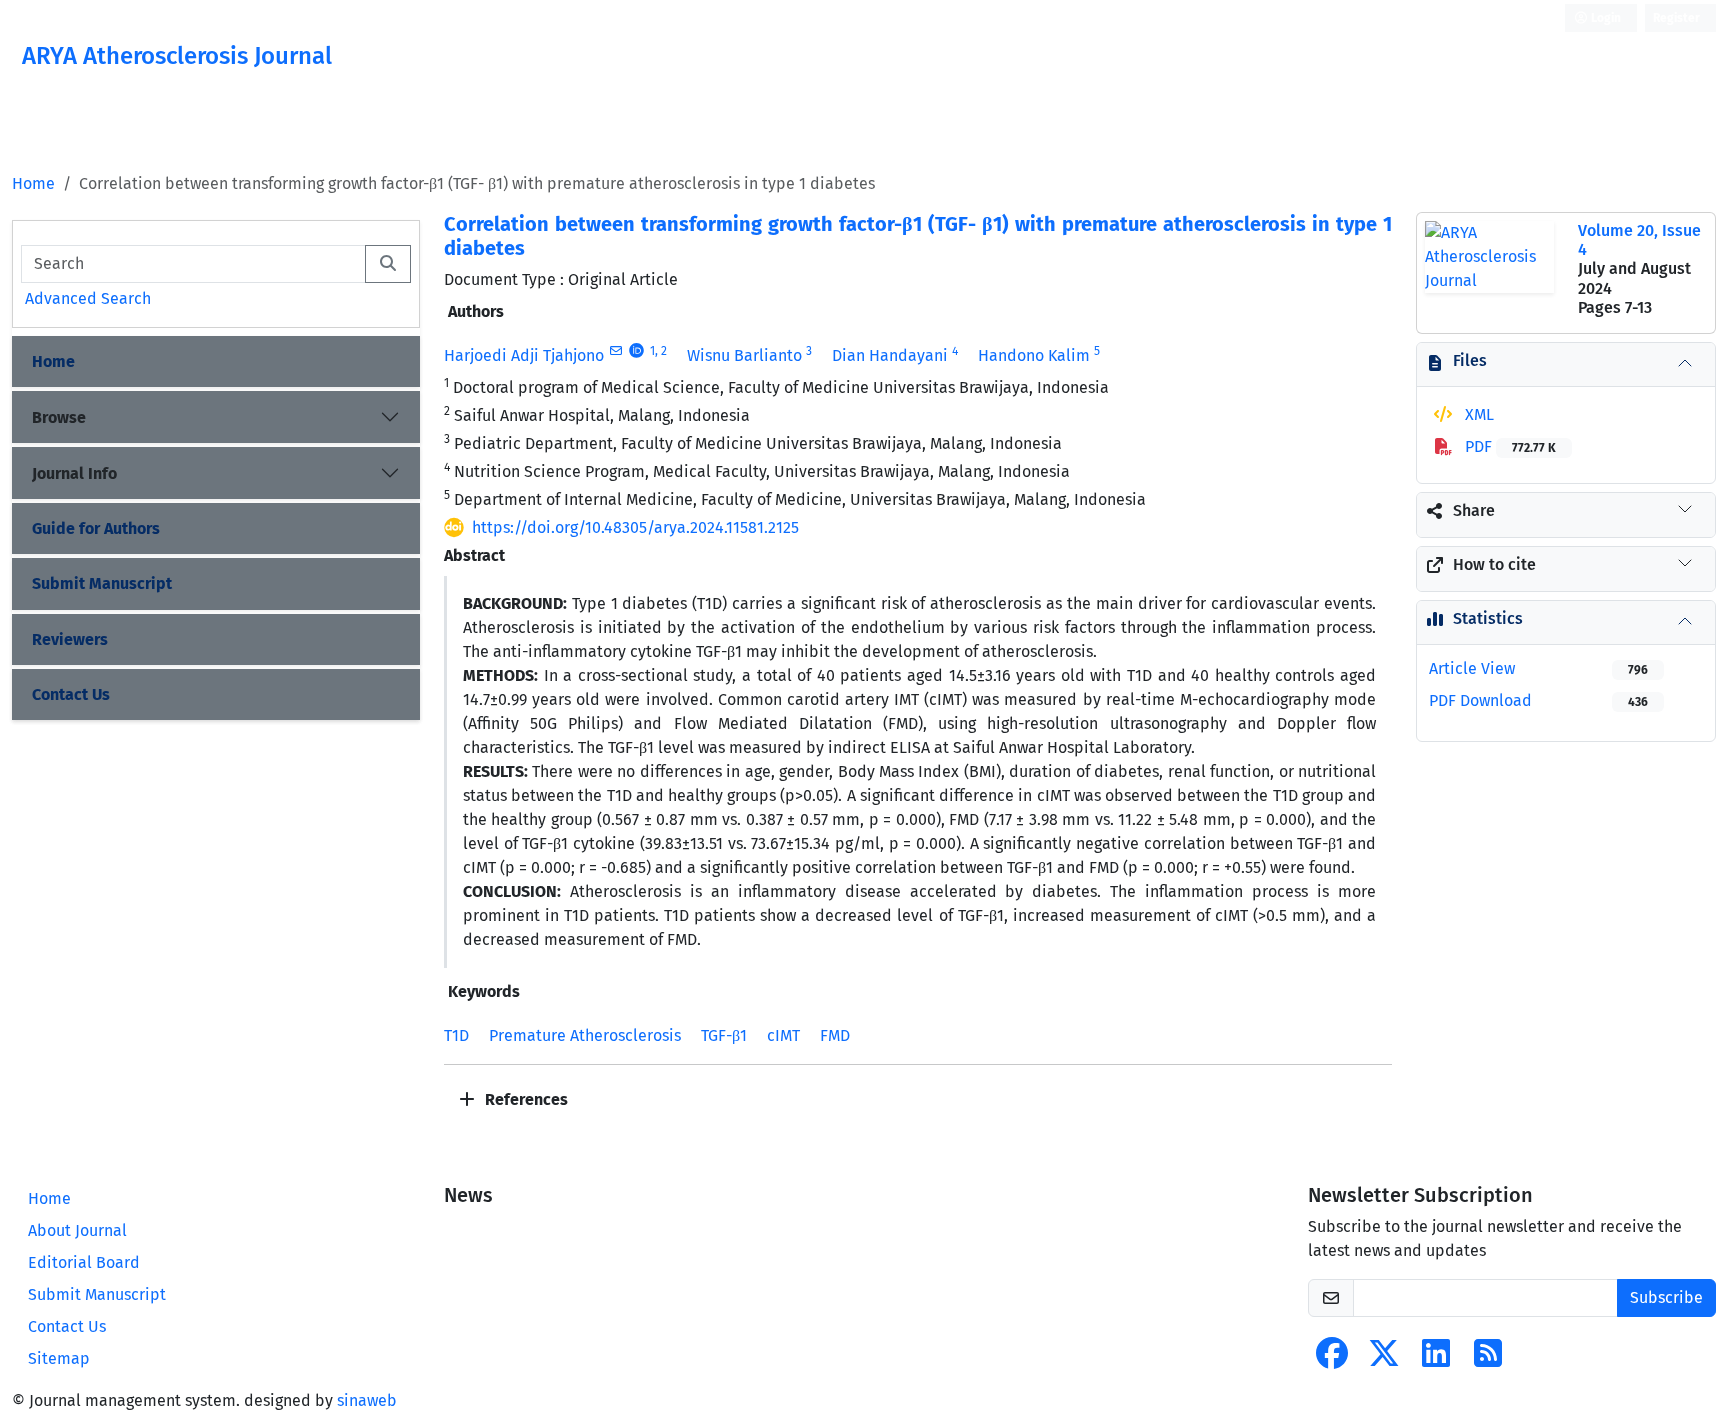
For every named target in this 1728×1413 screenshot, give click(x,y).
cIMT (783, 1035)
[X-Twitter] (1384, 1359)
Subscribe (1666, 1297)
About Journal (77, 1230)
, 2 (661, 351)
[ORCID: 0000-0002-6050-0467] (636, 351)
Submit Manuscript (102, 583)
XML (1477, 414)
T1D (456, 1035)
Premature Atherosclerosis (585, 1035)
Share (1474, 510)
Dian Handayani (890, 355)
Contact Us (71, 694)
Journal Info (74, 473)
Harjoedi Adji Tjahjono (524, 355)
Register (1676, 18)
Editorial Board (84, 1262)
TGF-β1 (724, 1035)
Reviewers (70, 639)
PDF (1508, 446)
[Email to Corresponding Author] (615, 351)
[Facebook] (1332, 1359)
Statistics (1488, 618)
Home (33, 183)
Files (1470, 360)
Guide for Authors (96, 528)
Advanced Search (88, 298)
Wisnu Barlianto (744, 355)
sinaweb (367, 1400)
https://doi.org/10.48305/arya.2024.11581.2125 (635, 527)
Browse (59, 417)
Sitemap (59, 1358)
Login (1604, 18)
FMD (835, 1035)
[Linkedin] (1436, 1359)
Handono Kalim (1034, 355)
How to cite (1494, 564)
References (524, 1099)
